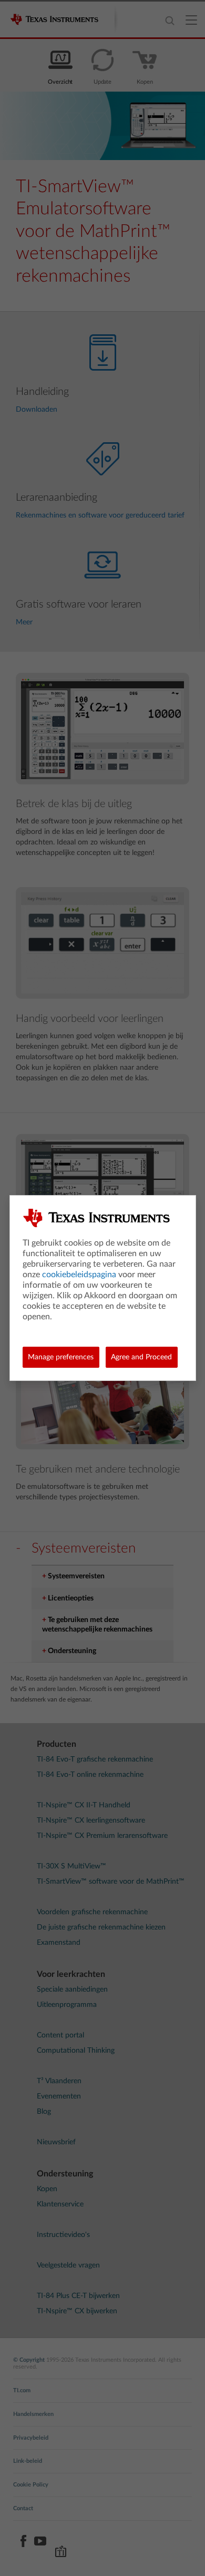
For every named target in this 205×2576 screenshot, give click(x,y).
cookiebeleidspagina (79, 1275)
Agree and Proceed (141, 1357)
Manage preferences (61, 1357)
